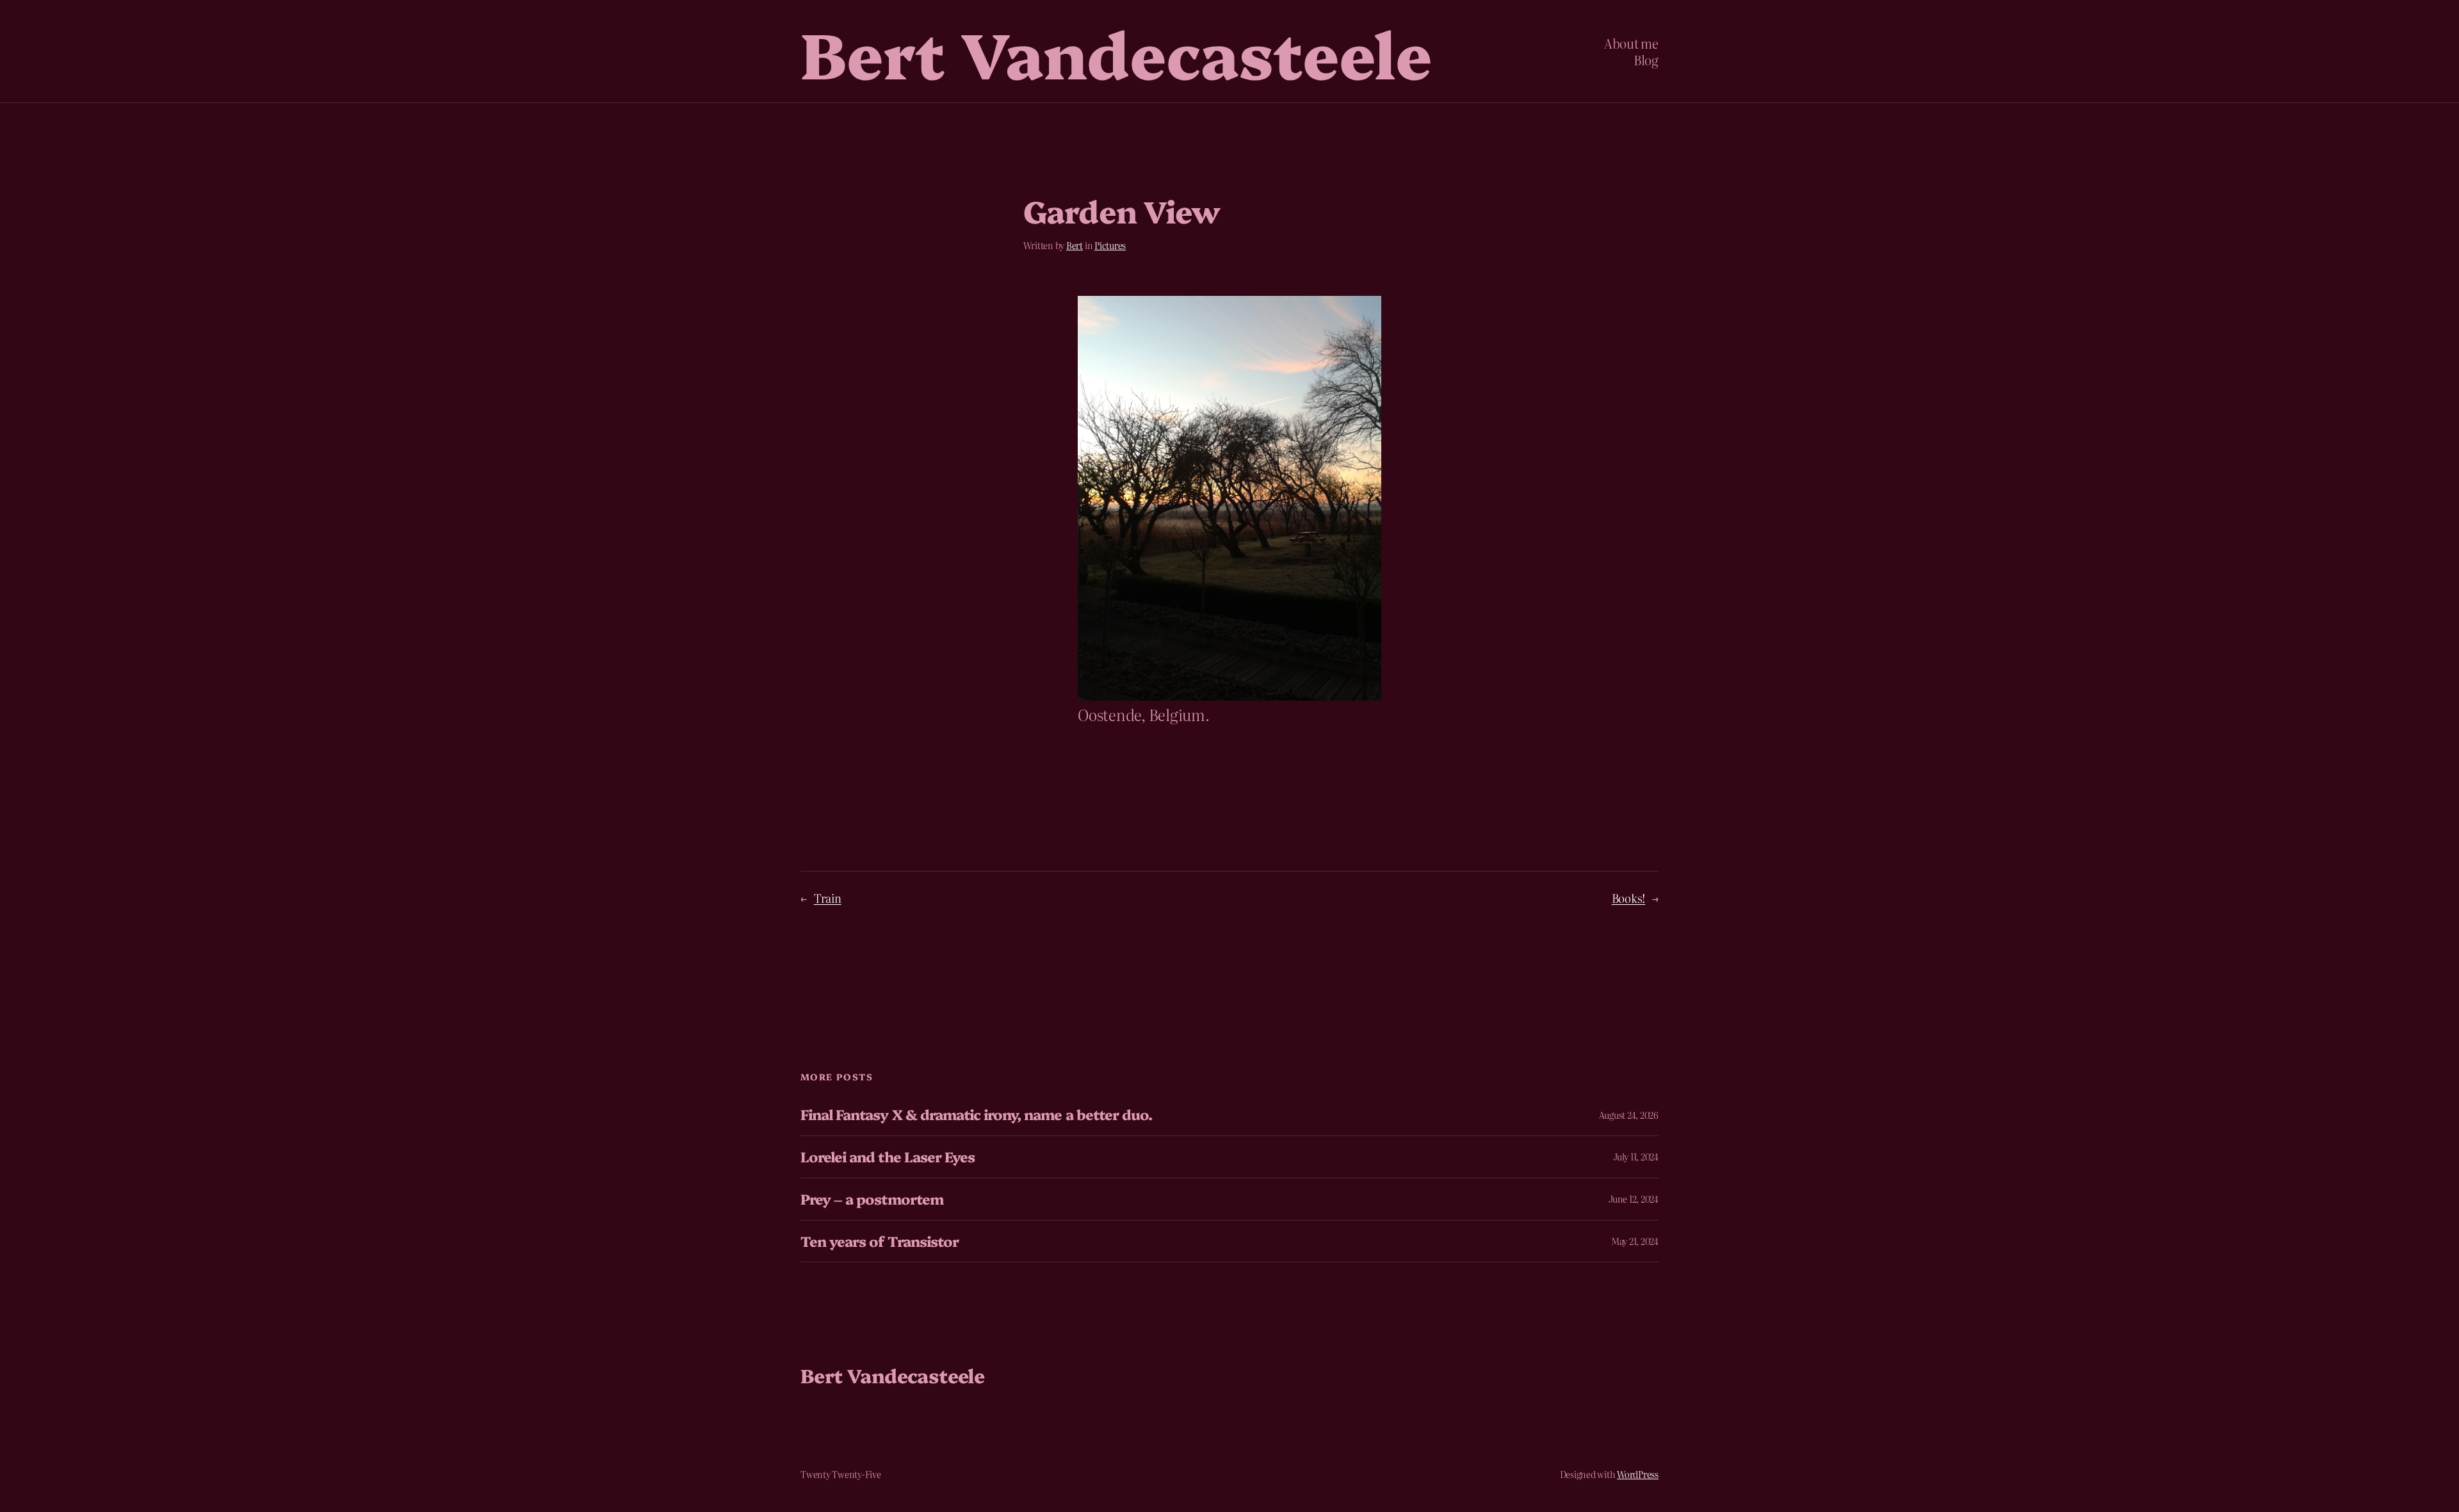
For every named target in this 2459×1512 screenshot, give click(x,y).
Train (828, 898)
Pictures (1110, 245)
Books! (1629, 898)
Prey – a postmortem (872, 1199)
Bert (1075, 245)
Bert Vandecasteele (1116, 51)
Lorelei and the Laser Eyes (888, 1157)
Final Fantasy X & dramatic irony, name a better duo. (976, 1115)
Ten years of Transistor (880, 1241)
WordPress (1638, 1474)
